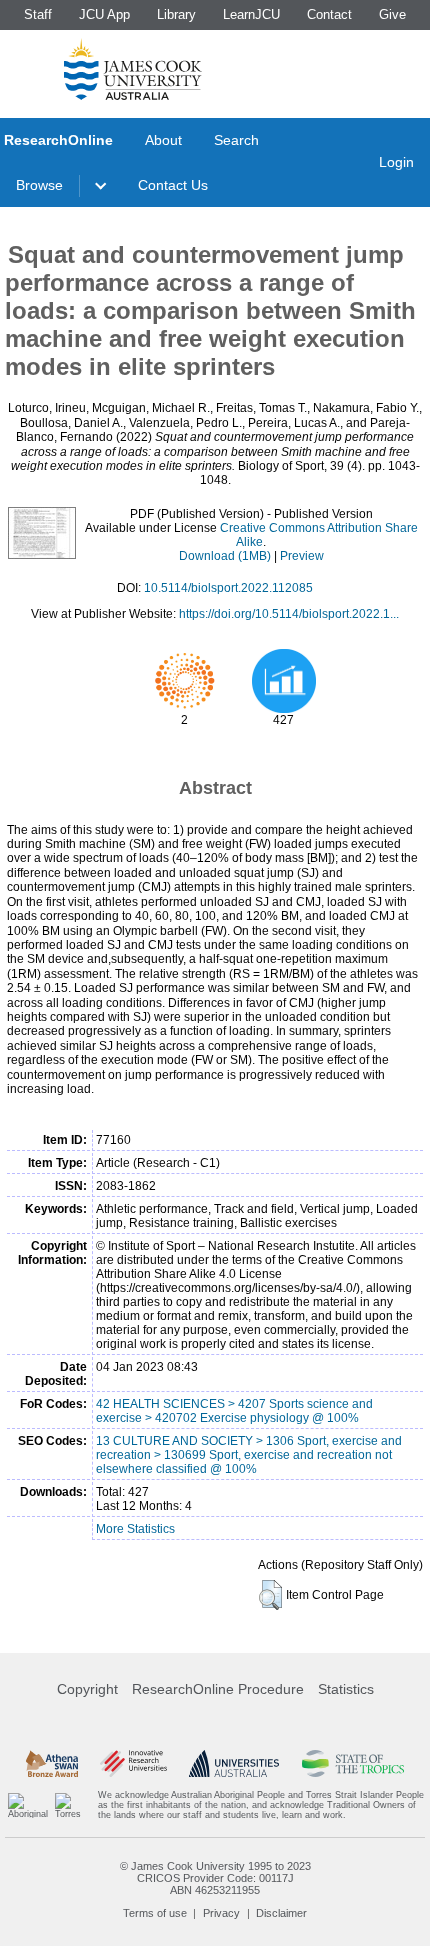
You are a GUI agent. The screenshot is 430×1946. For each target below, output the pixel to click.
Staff (38, 14)
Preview (302, 556)
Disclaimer (281, 1913)
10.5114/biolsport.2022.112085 (228, 588)
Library (176, 14)
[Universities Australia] (234, 1763)
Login (396, 162)
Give (392, 14)
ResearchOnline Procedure (218, 1689)
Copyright (87, 1689)
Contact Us (173, 185)
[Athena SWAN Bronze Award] (52, 1763)
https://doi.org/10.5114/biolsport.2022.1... (289, 614)
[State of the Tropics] (353, 1763)
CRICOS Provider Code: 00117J (215, 1878)
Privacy (221, 1913)
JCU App (104, 14)
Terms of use (155, 1913)
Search (236, 140)
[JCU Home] (133, 69)
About (163, 140)
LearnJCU (251, 14)
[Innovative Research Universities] (133, 1763)
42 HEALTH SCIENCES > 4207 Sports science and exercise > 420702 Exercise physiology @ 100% (234, 1411)
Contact (329, 14)
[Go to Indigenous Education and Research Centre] (28, 1805)
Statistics (346, 1689)
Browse (39, 185)
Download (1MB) (225, 556)
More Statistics (135, 1529)
